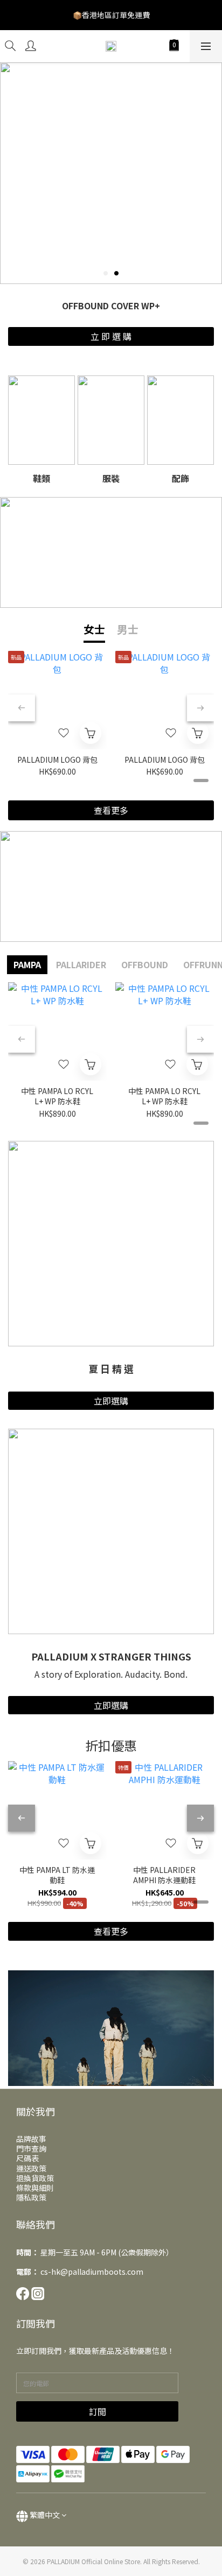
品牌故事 (31, 2139)
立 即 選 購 (111, 336)
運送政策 (31, 2168)
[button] (111, 2028)
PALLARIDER (81, 964)
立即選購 (111, 1401)
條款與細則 (35, 2188)
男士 (128, 629)
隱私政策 (31, 2197)
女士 (94, 629)
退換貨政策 (35, 2178)
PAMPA (27, 964)
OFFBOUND (145, 964)
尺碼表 (27, 2158)
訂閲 (98, 2411)
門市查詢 (31, 2148)
